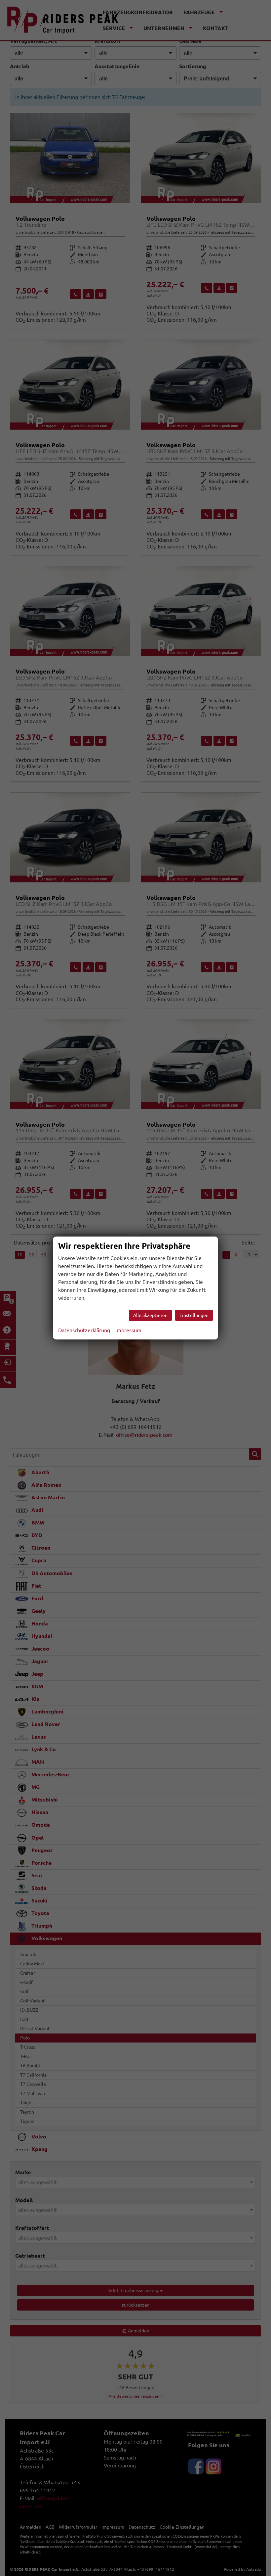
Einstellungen (194, 1315)
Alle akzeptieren (150, 1315)
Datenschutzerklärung (84, 1330)
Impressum (128, 1330)
